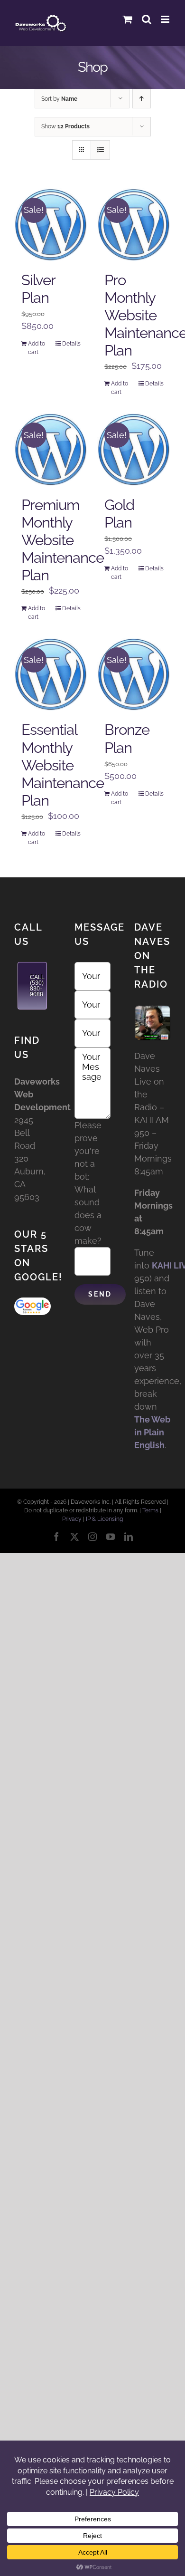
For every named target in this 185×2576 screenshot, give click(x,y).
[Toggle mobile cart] (128, 19)
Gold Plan (119, 514)
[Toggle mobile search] (147, 19)
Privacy (72, 1519)
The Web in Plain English (152, 1432)
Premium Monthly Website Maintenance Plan (63, 540)
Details (71, 344)
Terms (150, 1510)
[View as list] (100, 150)
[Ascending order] (142, 99)
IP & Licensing (104, 1519)
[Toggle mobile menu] (166, 19)
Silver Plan (38, 289)
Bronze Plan (127, 738)
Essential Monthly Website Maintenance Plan (63, 765)
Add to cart (37, 348)
